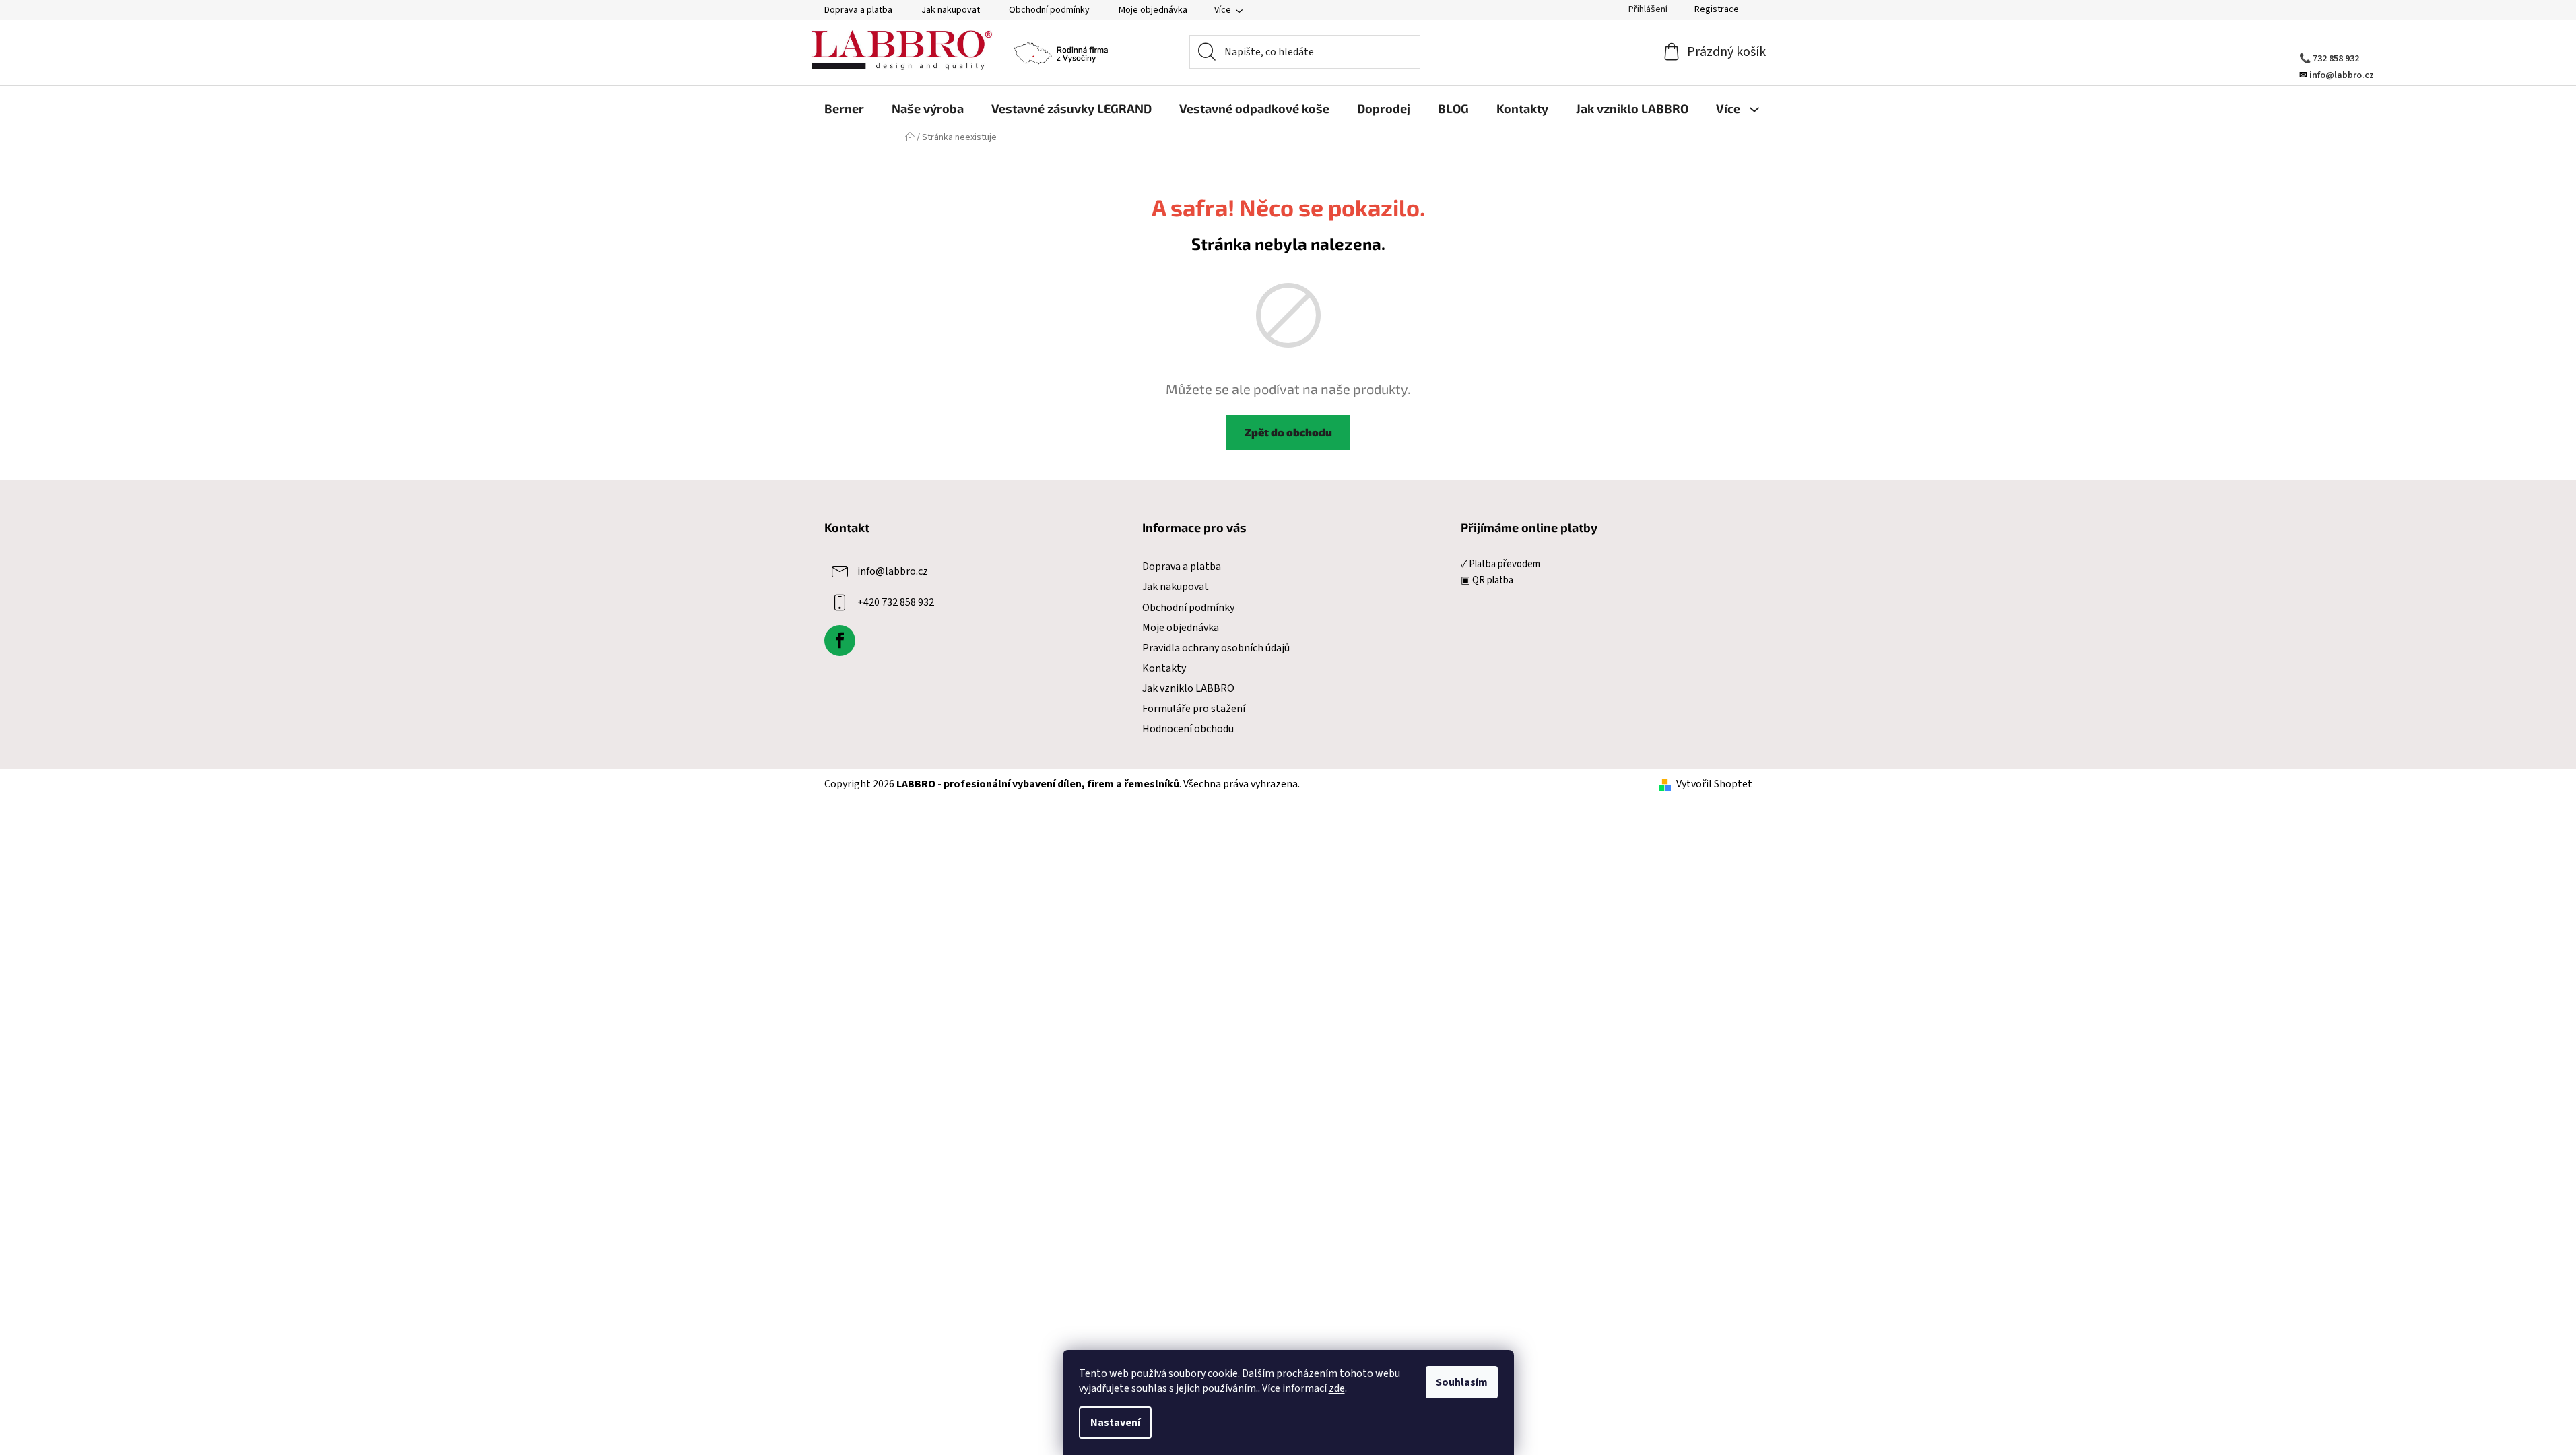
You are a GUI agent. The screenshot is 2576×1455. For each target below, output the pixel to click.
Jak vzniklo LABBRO (1188, 688)
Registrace (1717, 9)
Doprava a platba (858, 10)
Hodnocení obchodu (1188, 729)
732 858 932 (2336, 59)
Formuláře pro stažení (1194, 709)
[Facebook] (840, 641)
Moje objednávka (1153, 10)
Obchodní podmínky (1049, 10)
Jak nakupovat (951, 10)
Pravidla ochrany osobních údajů (1216, 648)
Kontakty (1164, 668)
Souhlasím (1462, 1382)
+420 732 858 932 (896, 602)
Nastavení (1115, 1423)
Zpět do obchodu (1288, 432)
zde (1337, 1388)
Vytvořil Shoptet (1714, 784)
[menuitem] (844, 108)
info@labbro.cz (893, 571)
